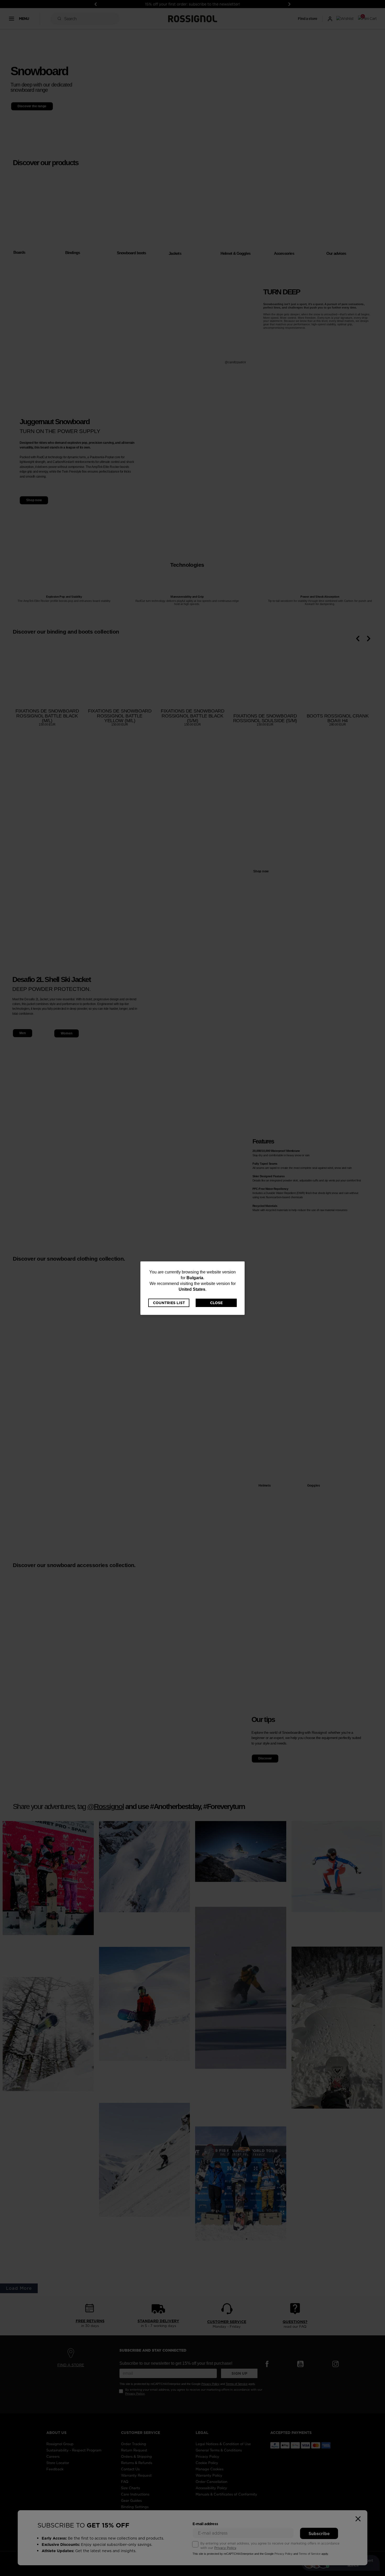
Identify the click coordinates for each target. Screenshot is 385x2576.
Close (216, 1303)
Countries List (169, 1303)
